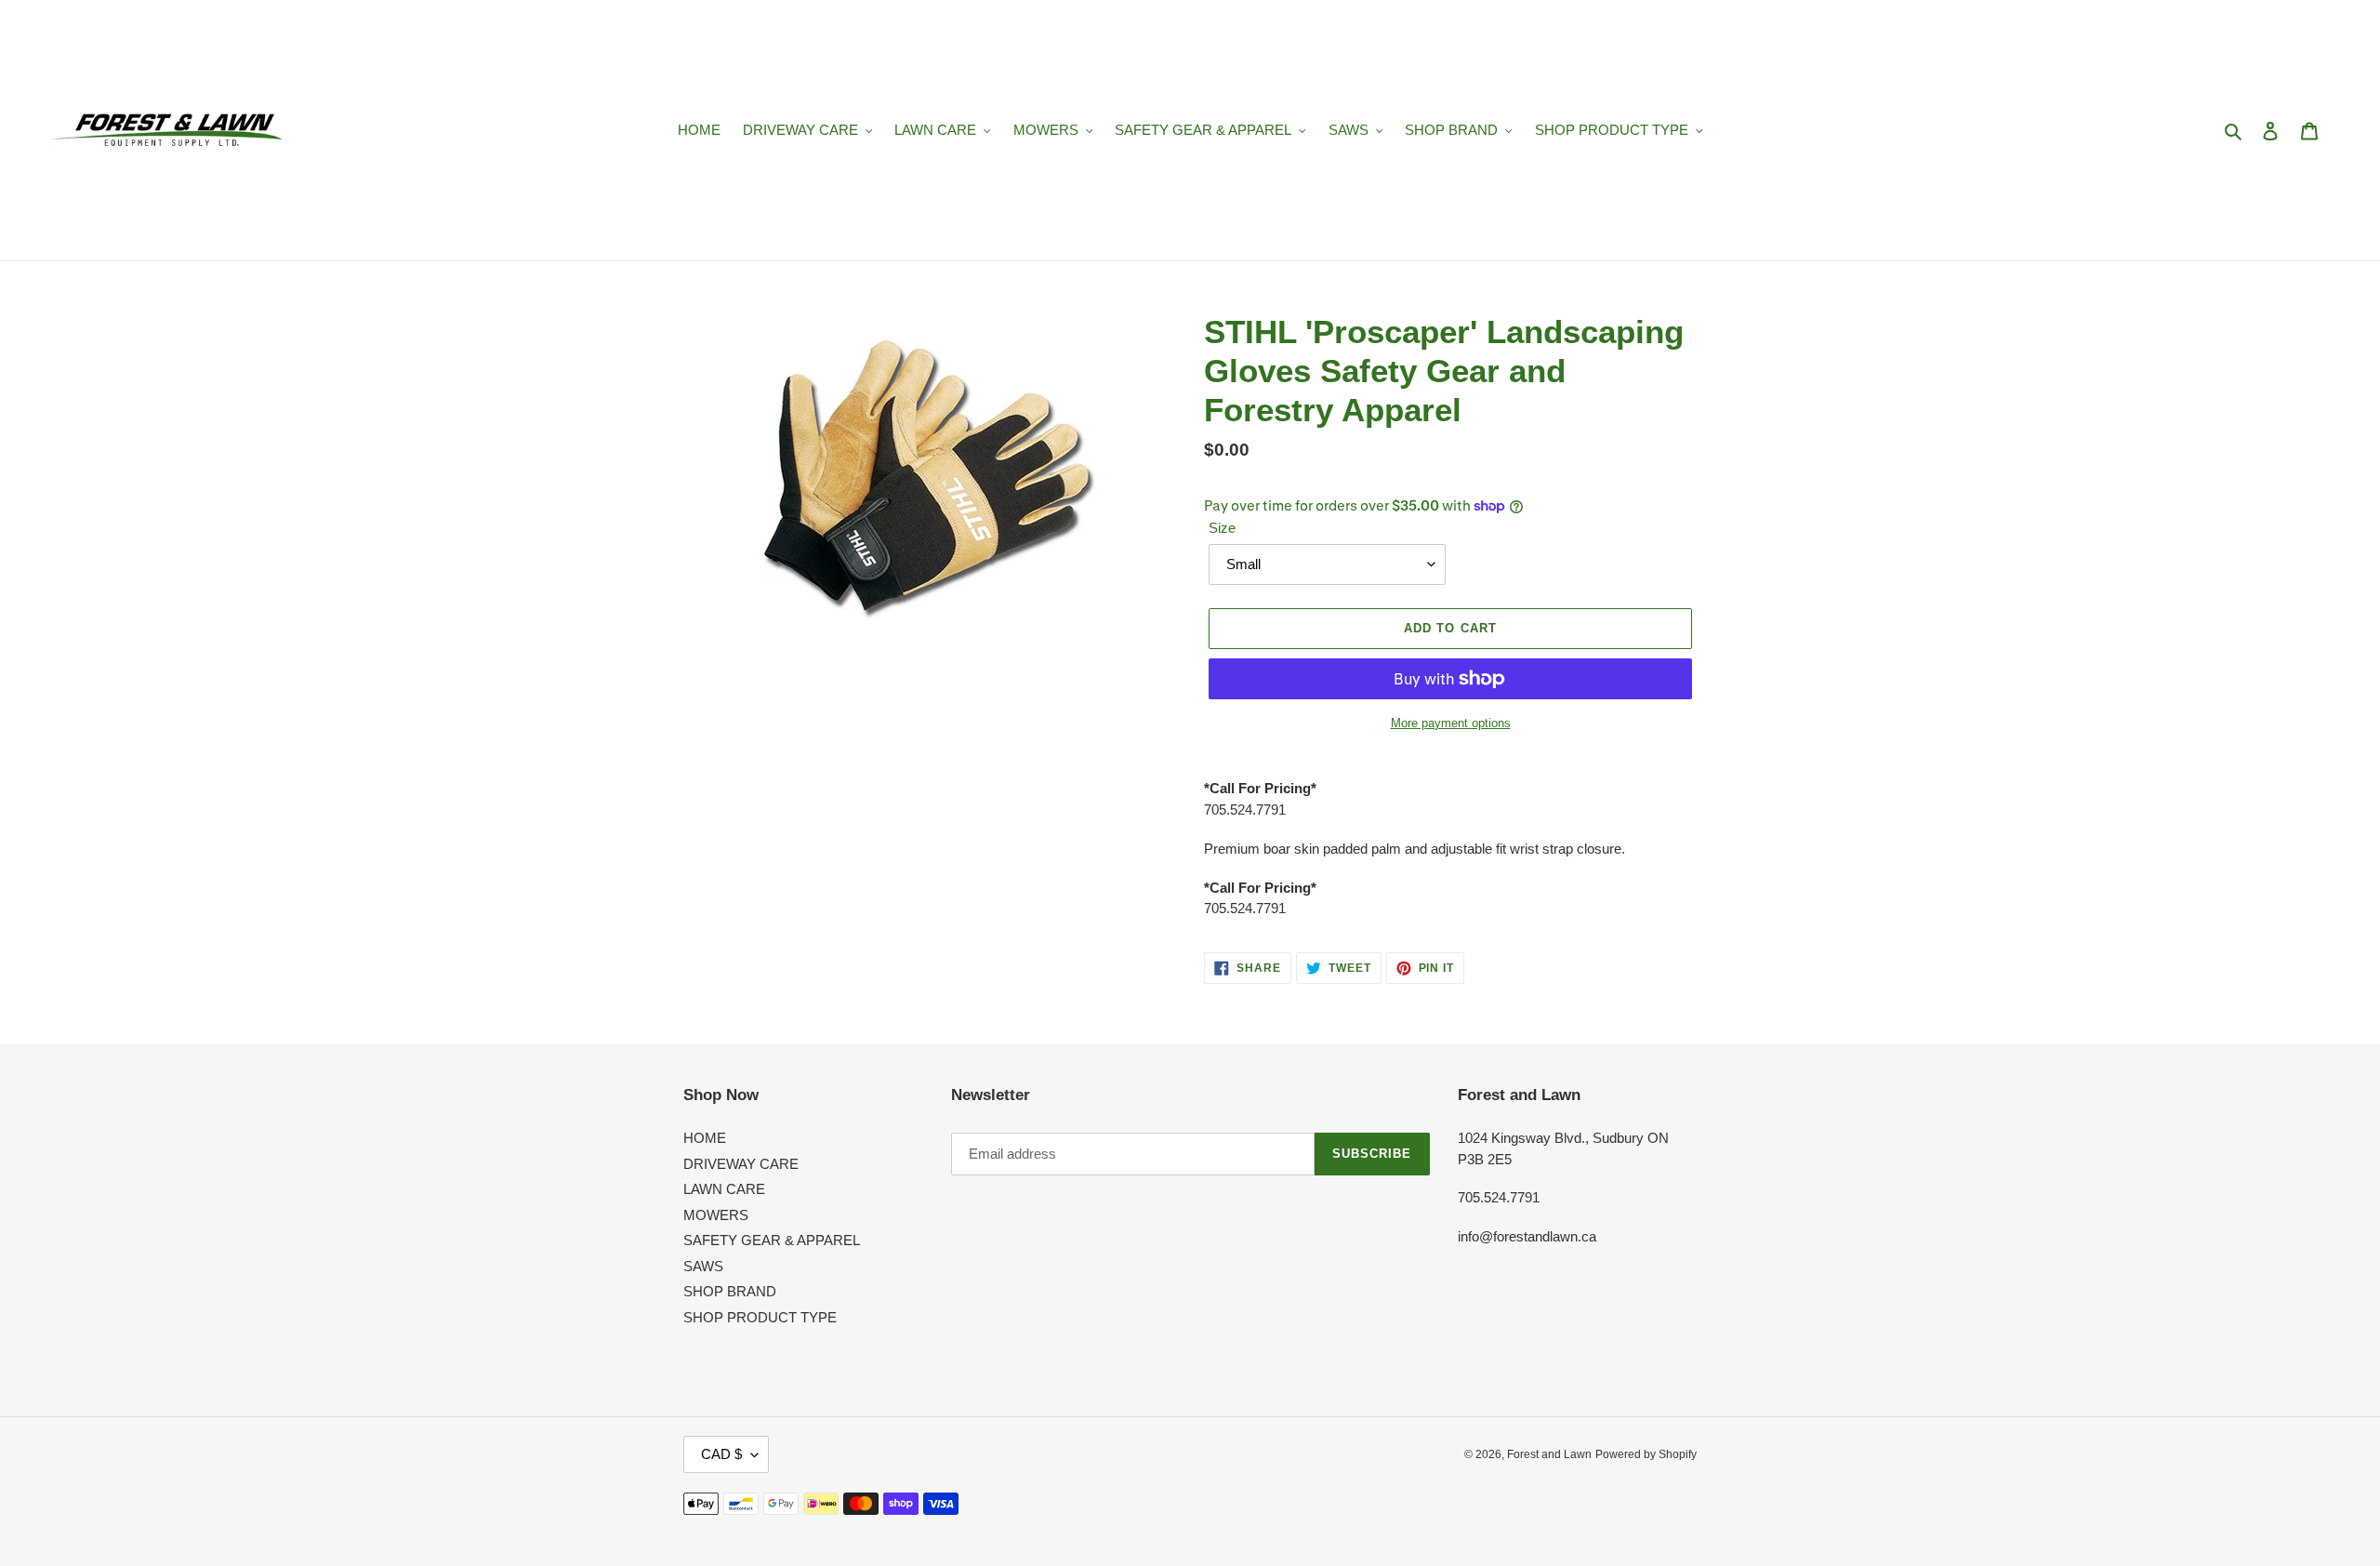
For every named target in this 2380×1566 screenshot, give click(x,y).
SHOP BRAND (730, 1291)
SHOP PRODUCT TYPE (760, 1317)
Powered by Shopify (1646, 1454)
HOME (705, 1138)
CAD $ (721, 1454)
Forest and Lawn (1549, 1454)
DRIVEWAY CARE (741, 1164)
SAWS (703, 1266)
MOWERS (716, 1215)
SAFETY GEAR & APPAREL (772, 1240)
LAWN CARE (724, 1189)
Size (1222, 528)
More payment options (1451, 723)
